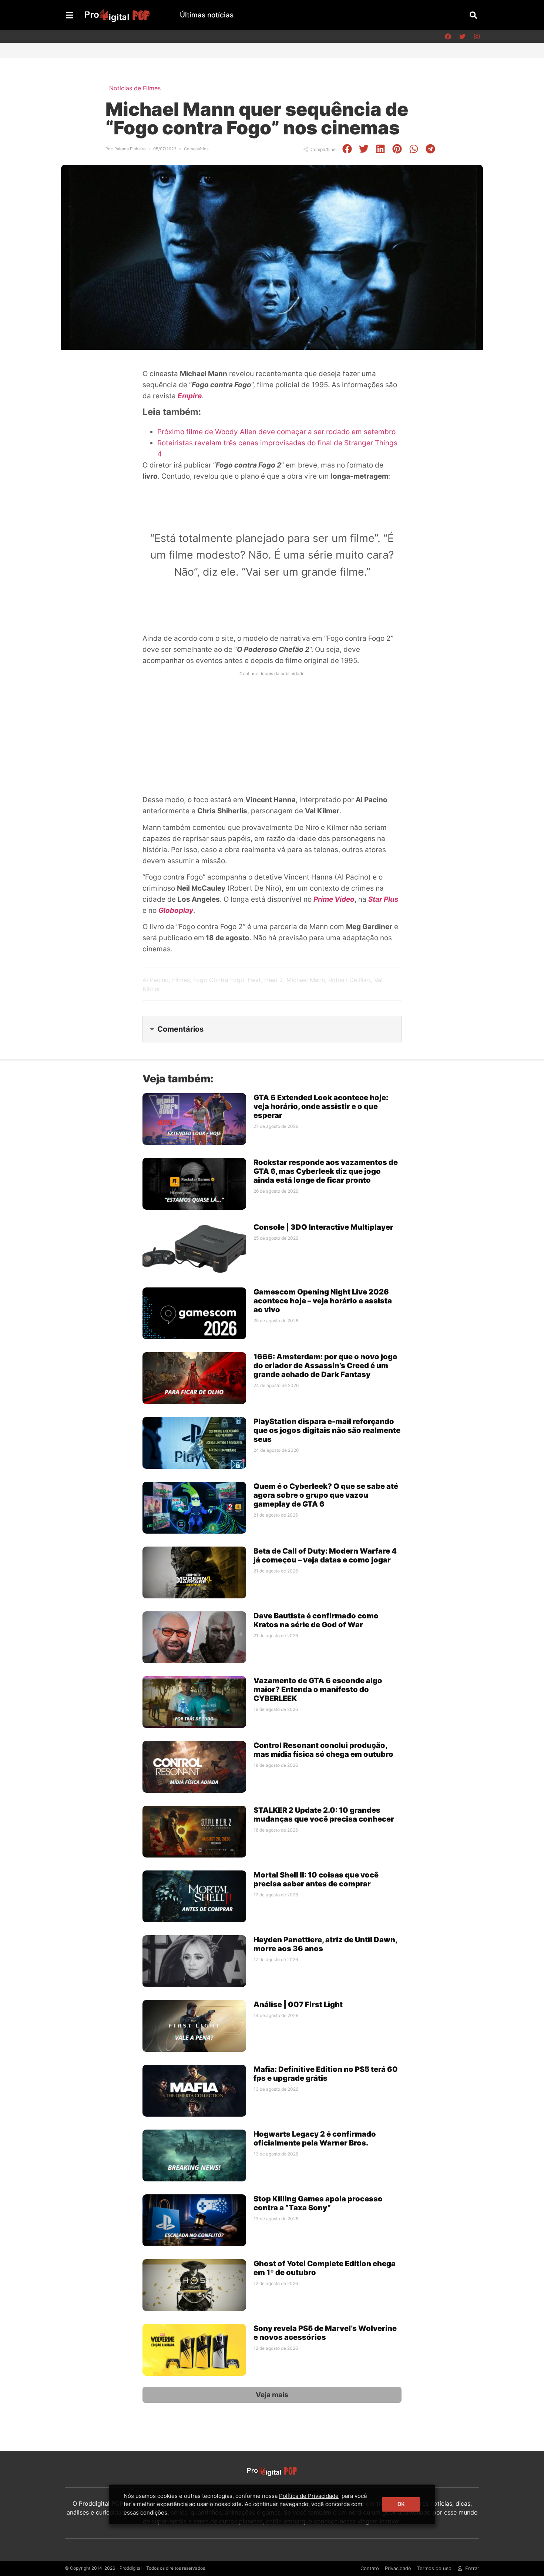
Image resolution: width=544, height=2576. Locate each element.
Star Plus (383, 899)
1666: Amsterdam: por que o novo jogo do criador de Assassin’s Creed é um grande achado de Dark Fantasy (325, 1366)
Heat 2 (274, 980)
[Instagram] (477, 37)
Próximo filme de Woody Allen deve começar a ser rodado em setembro (276, 432)
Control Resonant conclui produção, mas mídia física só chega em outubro (323, 1750)
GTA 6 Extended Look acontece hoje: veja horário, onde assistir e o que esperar (321, 1106)
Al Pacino (156, 980)
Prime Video (334, 899)
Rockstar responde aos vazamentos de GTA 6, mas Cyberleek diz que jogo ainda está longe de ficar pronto (326, 1171)
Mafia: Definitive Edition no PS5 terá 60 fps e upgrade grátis (326, 2074)
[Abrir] (70, 15)
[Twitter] (462, 37)
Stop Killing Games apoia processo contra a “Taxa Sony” (318, 2203)
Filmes (181, 980)
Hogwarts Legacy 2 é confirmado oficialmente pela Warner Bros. (315, 2138)
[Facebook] (448, 37)
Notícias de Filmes (135, 88)
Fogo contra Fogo (219, 980)
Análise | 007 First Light (298, 2004)
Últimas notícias (207, 15)
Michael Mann (306, 980)
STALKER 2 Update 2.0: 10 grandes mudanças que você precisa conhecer (324, 1815)
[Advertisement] (272, 731)
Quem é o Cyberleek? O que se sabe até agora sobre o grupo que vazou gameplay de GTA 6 (326, 1495)
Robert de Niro (350, 980)
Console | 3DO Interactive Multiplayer (323, 1227)
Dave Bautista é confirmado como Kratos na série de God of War (316, 1620)
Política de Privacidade (309, 2496)
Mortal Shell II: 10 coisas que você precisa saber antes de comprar (316, 1879)
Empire (190, 396)
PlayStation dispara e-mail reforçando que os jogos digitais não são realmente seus (327, 1430)
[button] (473, 15)
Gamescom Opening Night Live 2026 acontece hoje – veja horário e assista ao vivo (323, 1301)
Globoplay (176, 910)
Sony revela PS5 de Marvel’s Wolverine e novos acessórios (325, 2333)
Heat (254, 980)
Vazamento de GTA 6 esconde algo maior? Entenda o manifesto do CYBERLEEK (318, 1689)
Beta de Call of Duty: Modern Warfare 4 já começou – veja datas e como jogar (325, 1555)
